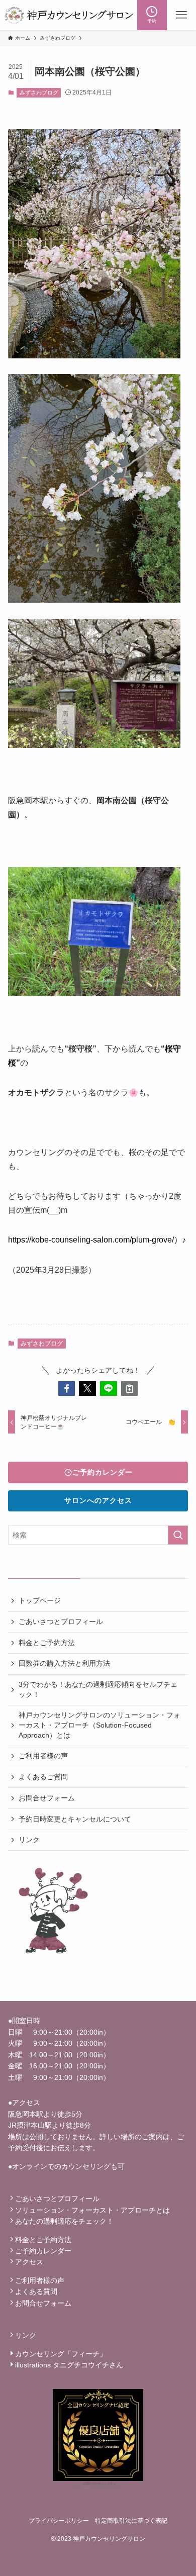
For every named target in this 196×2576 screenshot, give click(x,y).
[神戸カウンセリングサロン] (69, 15)
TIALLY (86, 2488)
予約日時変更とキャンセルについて (75, 1819)
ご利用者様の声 (43, 1756)
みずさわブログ (39, 92)
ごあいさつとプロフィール (61, 1621)
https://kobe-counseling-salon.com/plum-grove (90, 1240)
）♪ (180, 1240)
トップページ (40, 1600)
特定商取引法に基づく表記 (131, 2520)
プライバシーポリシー (59, 2520)
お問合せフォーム (47, 1798)
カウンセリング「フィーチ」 (61, 2354)
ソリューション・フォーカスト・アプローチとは (92, 2210)
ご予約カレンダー (43, 2251)
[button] (67, 1389)
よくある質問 (36, 2292)
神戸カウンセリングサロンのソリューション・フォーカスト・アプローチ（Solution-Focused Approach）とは (100, 1725)
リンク (29, 1840)
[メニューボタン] (181, 15)
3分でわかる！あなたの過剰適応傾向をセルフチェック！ (98, 1689)
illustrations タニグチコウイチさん (69, 2365)
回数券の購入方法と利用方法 (64, 1663)
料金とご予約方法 (47, 1643)
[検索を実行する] (178, 1535)
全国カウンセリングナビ (100, 2484)
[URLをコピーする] (130, 1389)
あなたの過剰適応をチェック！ (64, 2221)
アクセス (29, 2262)
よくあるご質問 (43, 1777)
